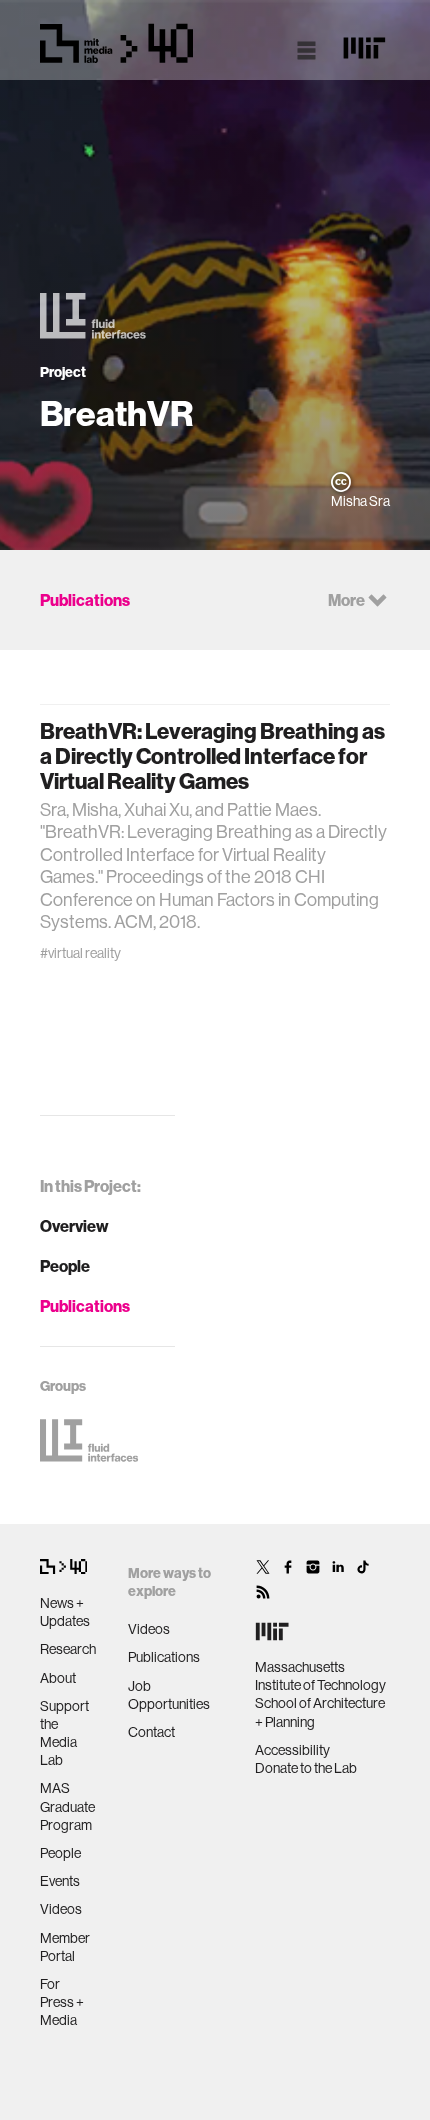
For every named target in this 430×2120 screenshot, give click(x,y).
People (65, 1266)
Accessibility (292, 1750)
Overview (74, 1226)
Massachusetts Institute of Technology (320, 1676)
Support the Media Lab (64, 1733)
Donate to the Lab (306, 1768)
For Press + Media (62, 2002)
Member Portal (65, 1947)
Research (68, 1649)
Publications (85, 1306)
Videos (61, 1909)
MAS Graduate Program (67, 1806)
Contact (151, 1732)
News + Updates (65, 1612)
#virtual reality (80, 953)
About (58, 1678)
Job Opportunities (169, 1695)
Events (60, 1881)
